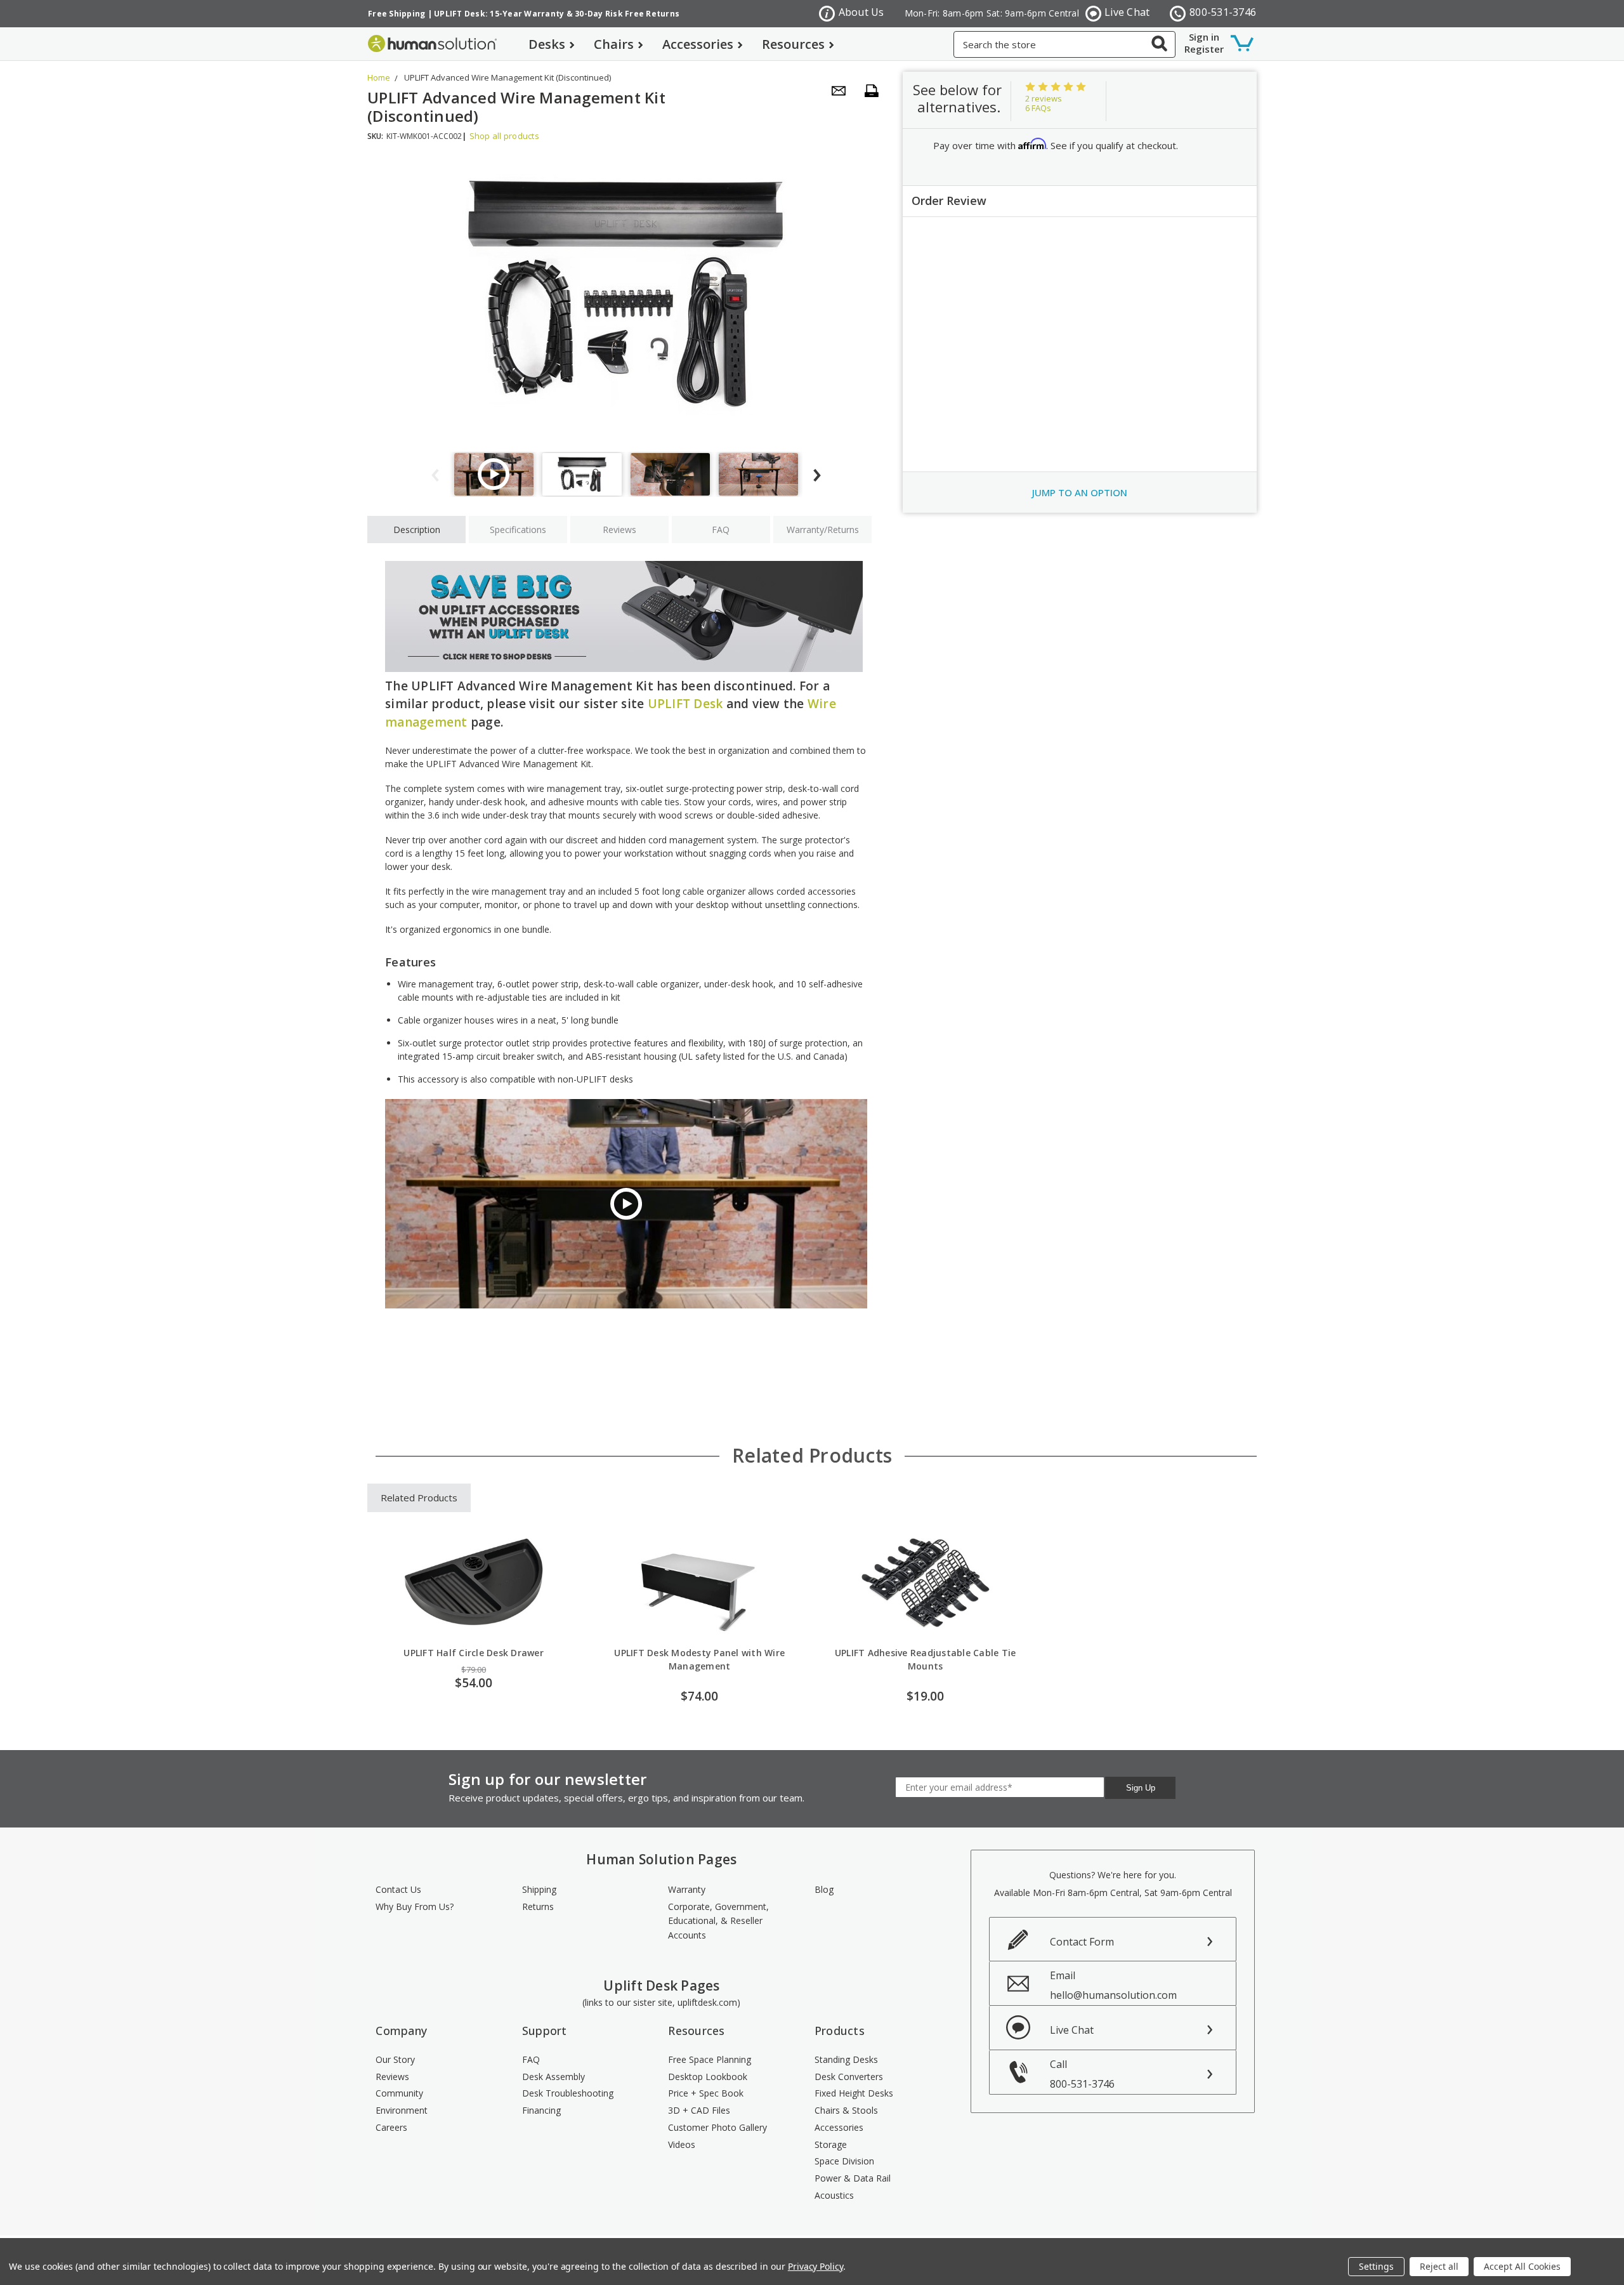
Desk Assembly (553, 2077)
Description (417, 530)
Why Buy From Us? (415, 1906)
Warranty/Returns (823, 530)
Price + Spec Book (706, 2093)
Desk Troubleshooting (568, 2093)
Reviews (619, 530)
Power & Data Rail (853, 2178)
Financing (541, 2110)
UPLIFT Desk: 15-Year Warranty (499, 14)
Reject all (1439, 2266)
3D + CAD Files (699, 2110)
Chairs (614, 44)
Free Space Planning (710, 2059)
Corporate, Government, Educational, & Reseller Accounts (718, 1921)
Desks (547, 44)
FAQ (721, 530)
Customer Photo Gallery (717, 2127)
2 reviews (1044, 98)
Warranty (687, 1889)
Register (1204, 49)
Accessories (698, 44)
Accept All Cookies (1522, 2266)
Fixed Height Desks (854, 2093)
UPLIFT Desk (685, 704)
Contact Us (398, 1889)
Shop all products (504, 136)
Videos (682, 2144)
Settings (1376, 2266)
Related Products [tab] (419, 1498)
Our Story (395, 2059)
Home (379, 77)
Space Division (844, 2161)
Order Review (949, 201)
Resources (793, 44)
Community (399, 2093)
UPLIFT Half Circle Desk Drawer (474, 1653)
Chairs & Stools (846, 2110)
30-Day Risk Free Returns (627, 14)
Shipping (539, 1889)
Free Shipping (396, 14)
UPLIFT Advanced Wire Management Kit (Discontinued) (507, 77)
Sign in (1204, 37)
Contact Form (1082, 1942)
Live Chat (1127, 12)
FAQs (1038, 108)
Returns (538, 1906)
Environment (402, 2110)
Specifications (518, 530)
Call (1082, 2074)
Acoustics (834, 2195)
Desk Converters (849, 2077)
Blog (824, 1889)
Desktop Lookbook (708, 2077)
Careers (391, 2127)
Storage (831, 2144)
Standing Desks (846, 2059)
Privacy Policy (815, 2266)
